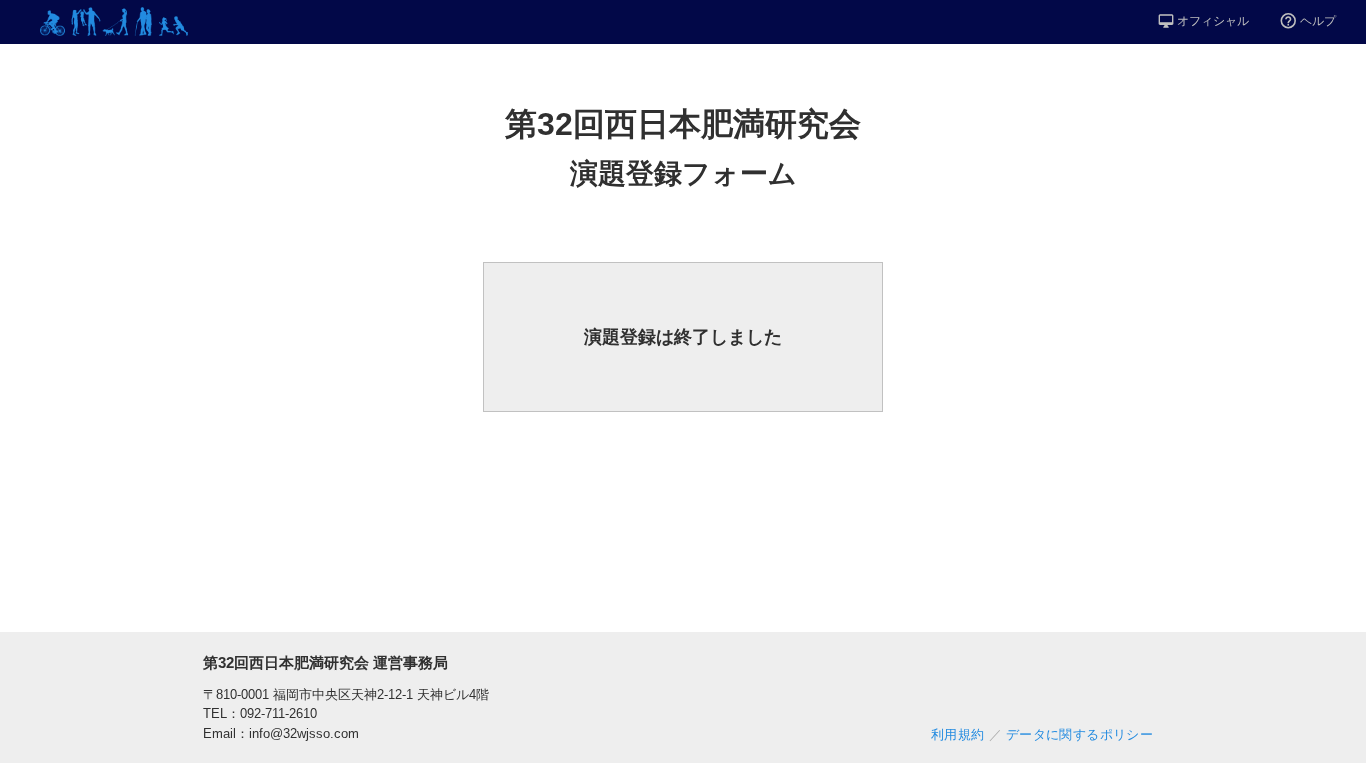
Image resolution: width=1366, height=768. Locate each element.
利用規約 (958, 735)
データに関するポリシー (1079, 735)
